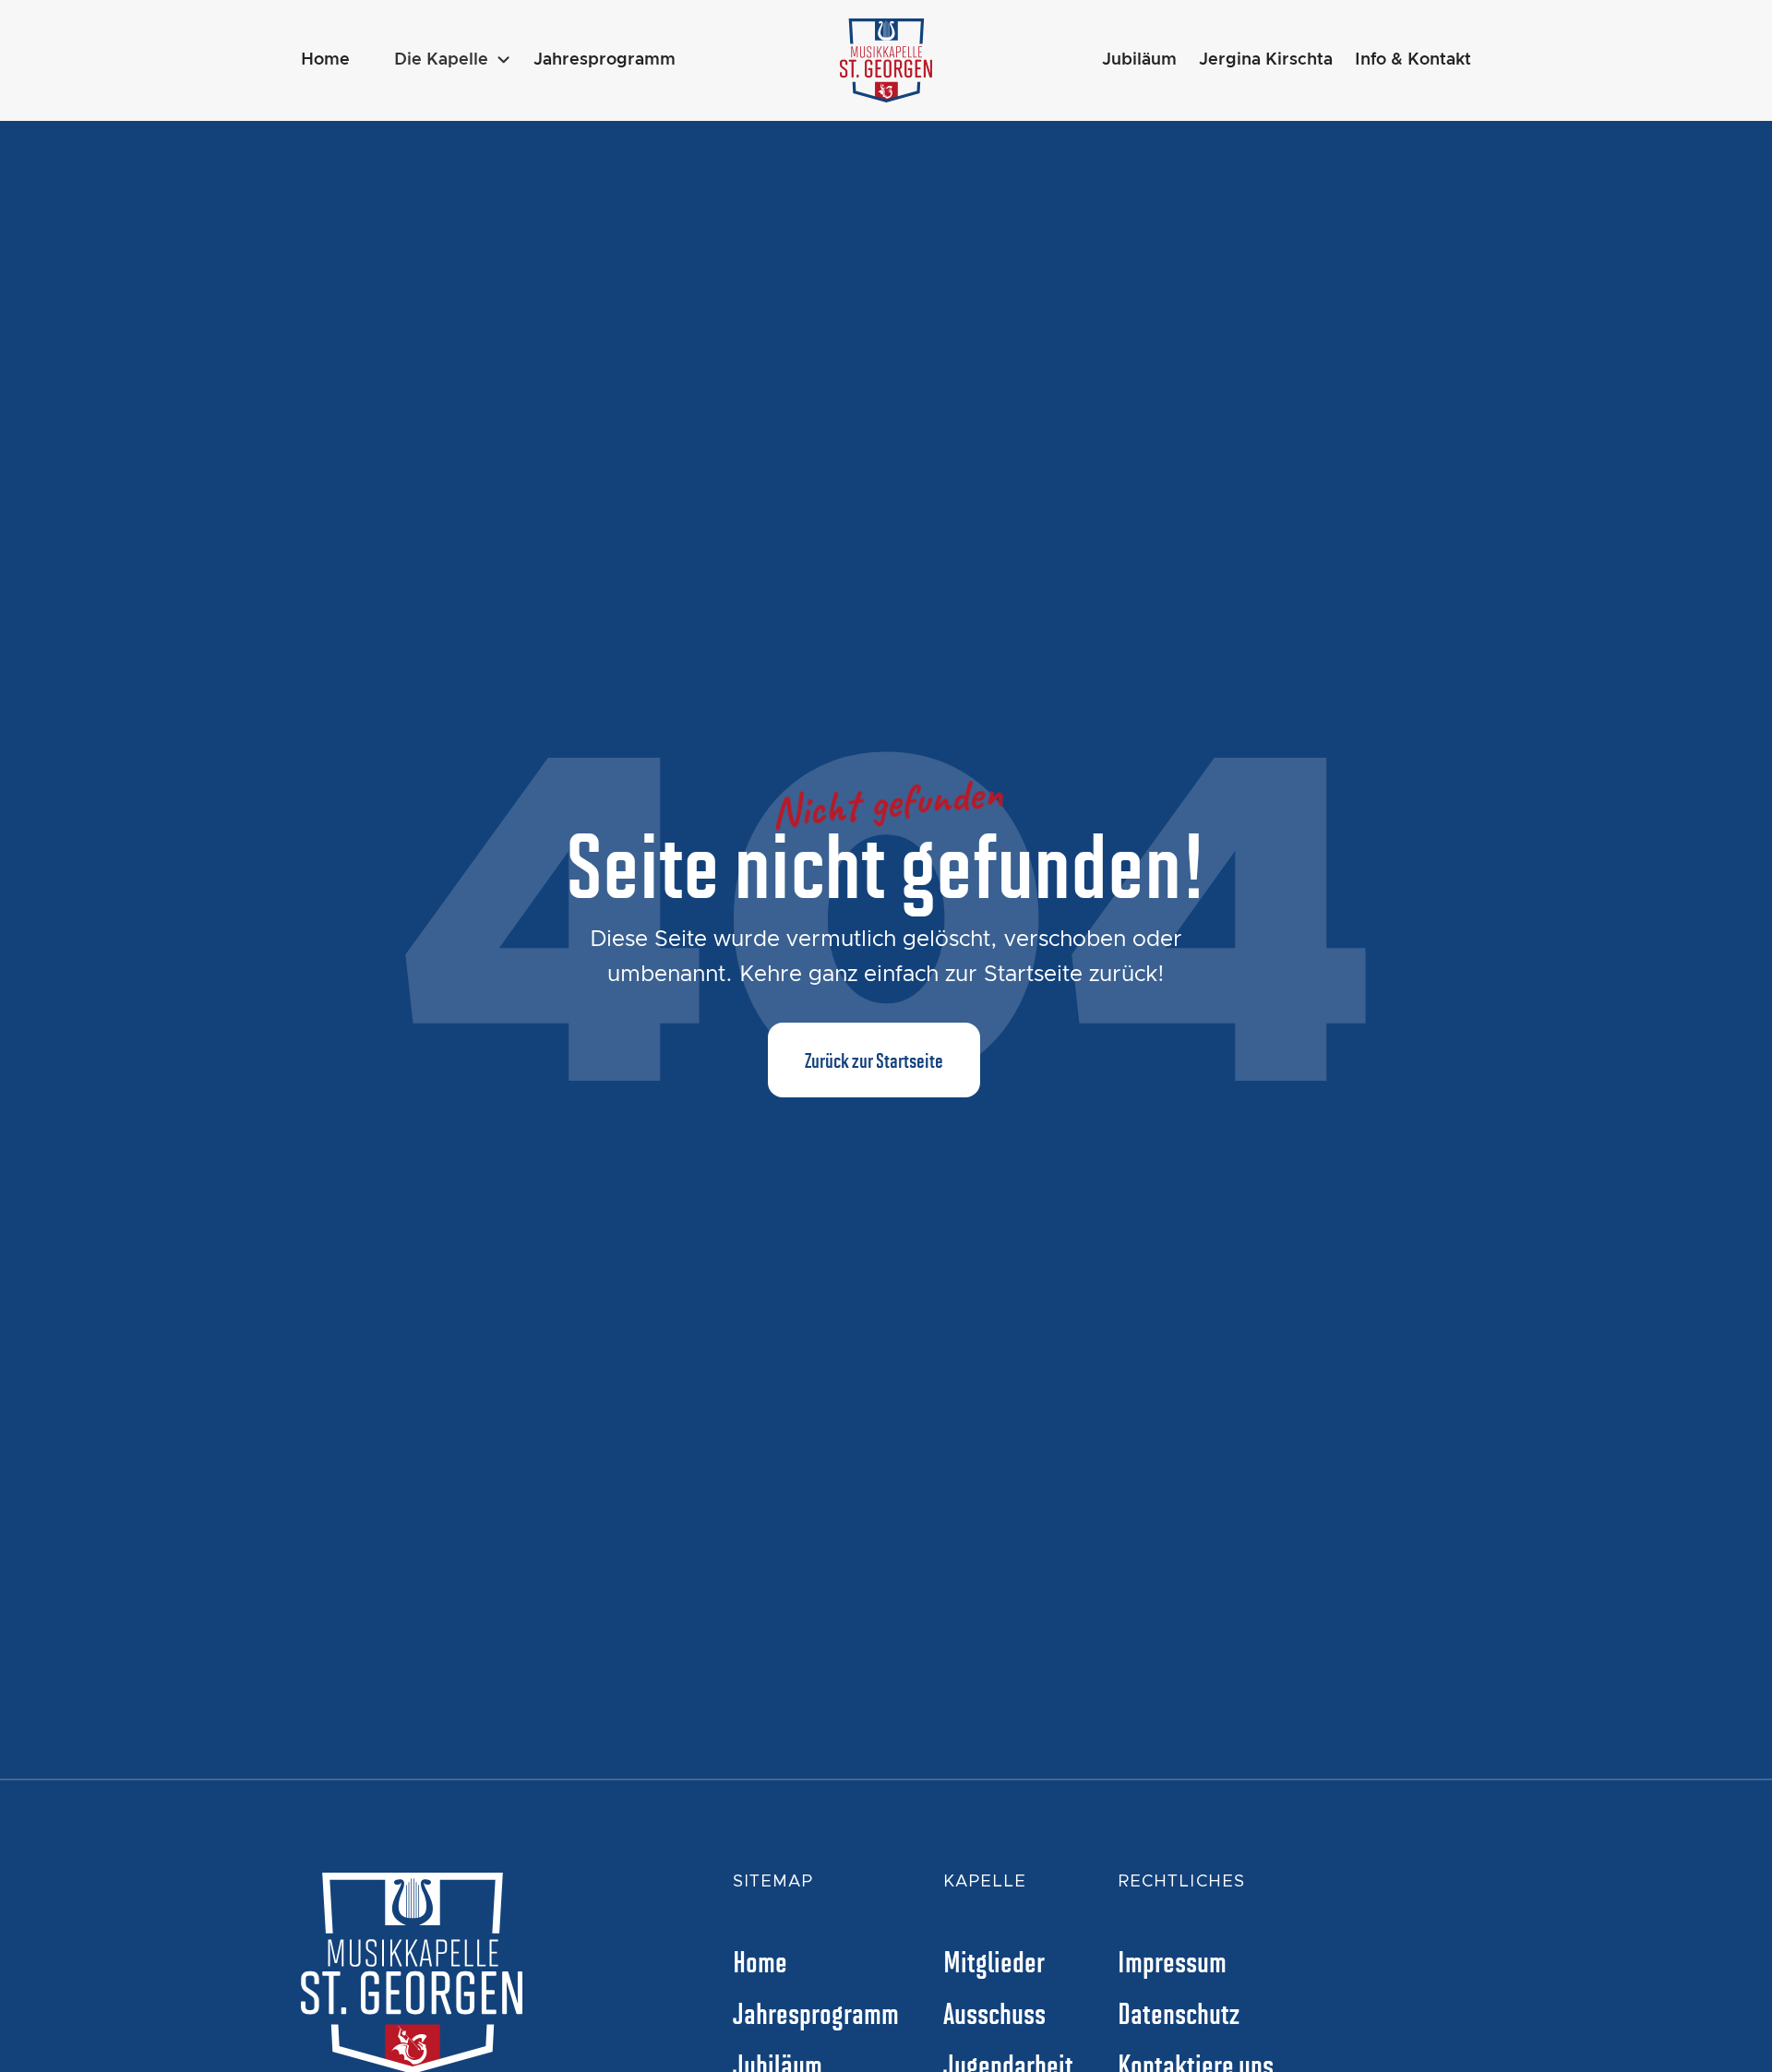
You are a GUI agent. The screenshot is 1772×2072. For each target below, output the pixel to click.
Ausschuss (994, 2012)
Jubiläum (1139, 60)
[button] (453, 60)
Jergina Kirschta (1266, 60)
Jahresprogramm (605, 60)
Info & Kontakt (1413, 60)
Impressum (1172, 1960)
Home (325, 60)
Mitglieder (994, 1960)
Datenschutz (1179, 2012)
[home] (886, 60)
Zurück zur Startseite (874, 1060)
